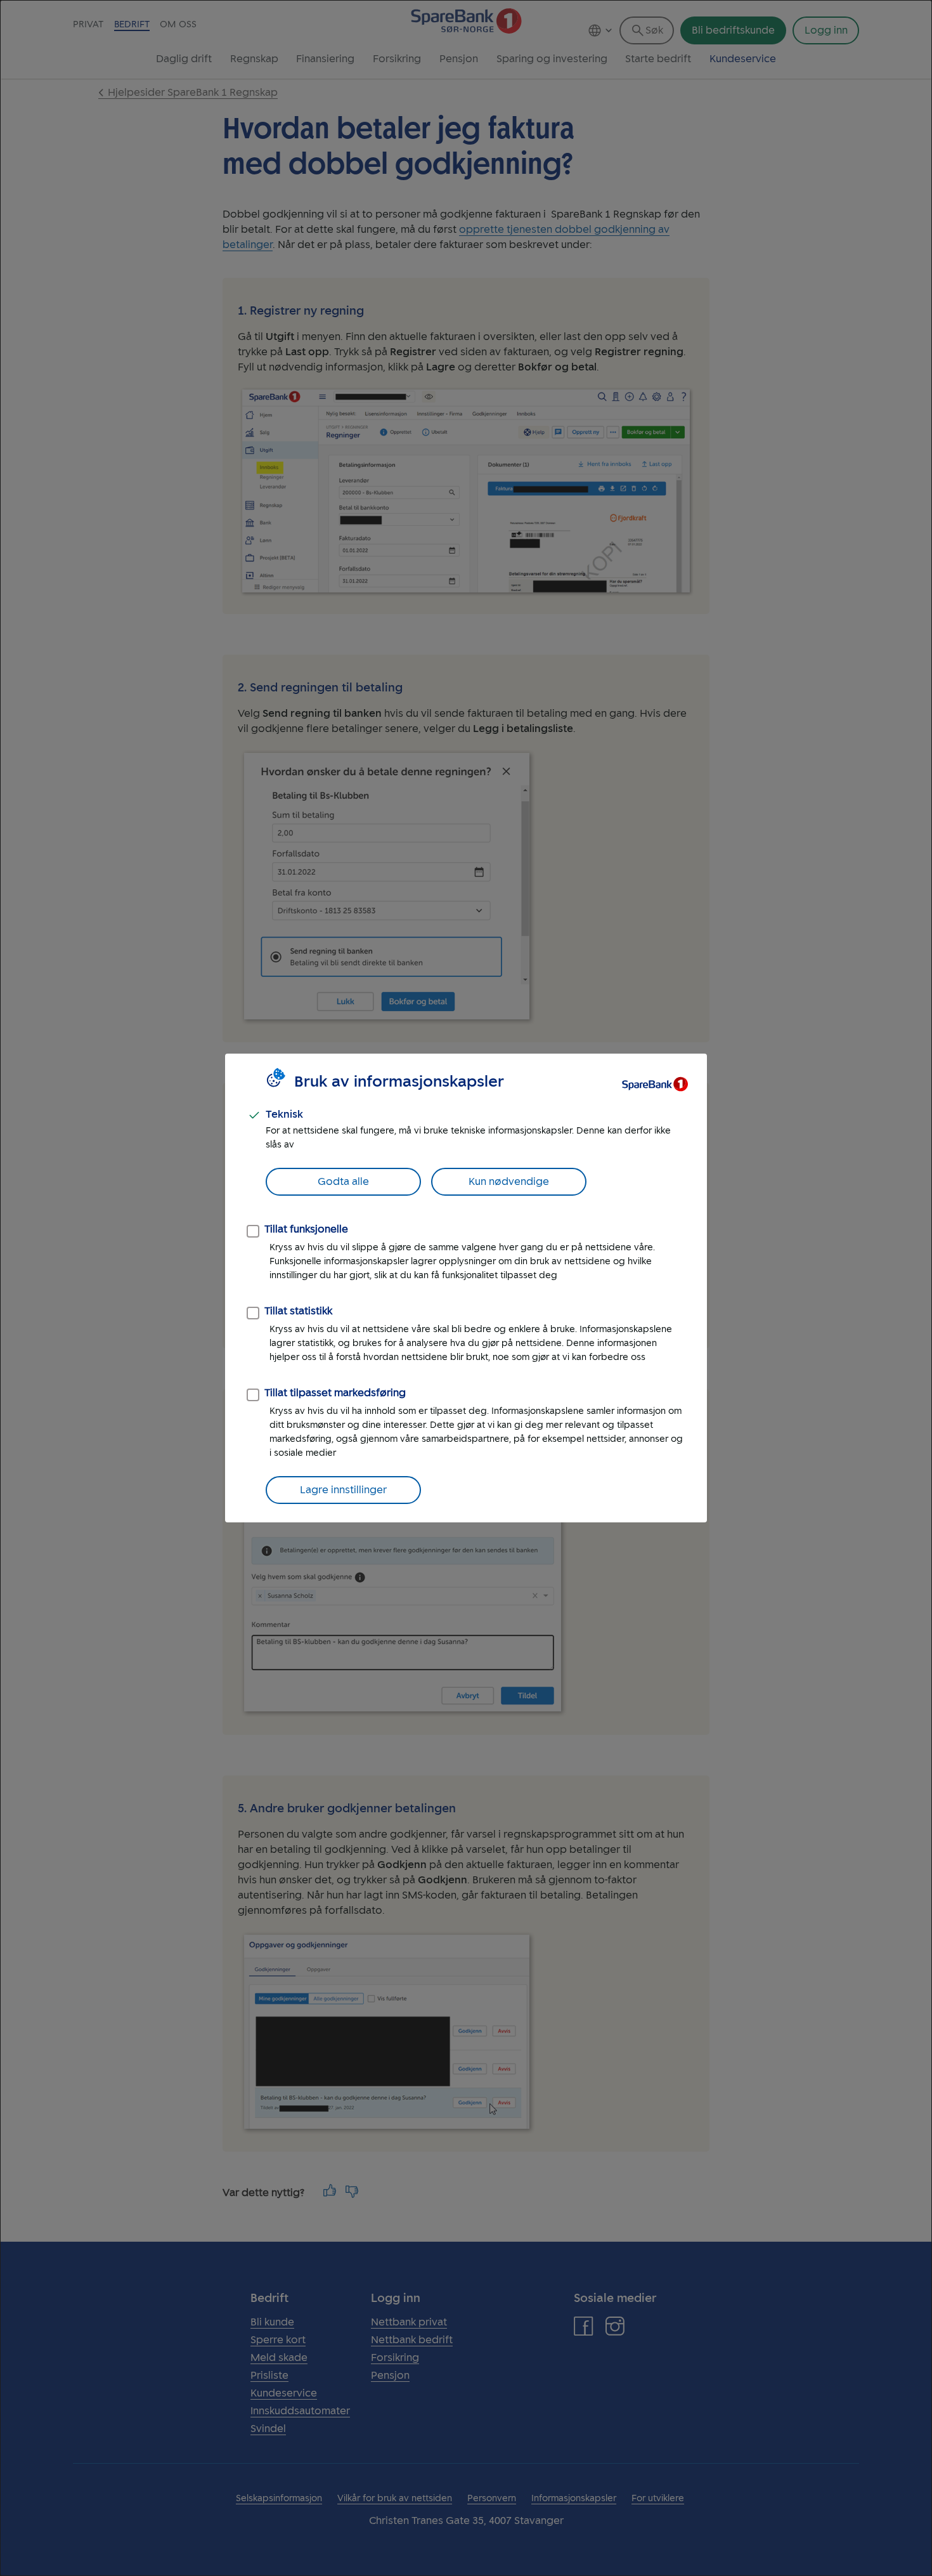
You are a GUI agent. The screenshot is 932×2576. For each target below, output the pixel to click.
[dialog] (466, 1288)
